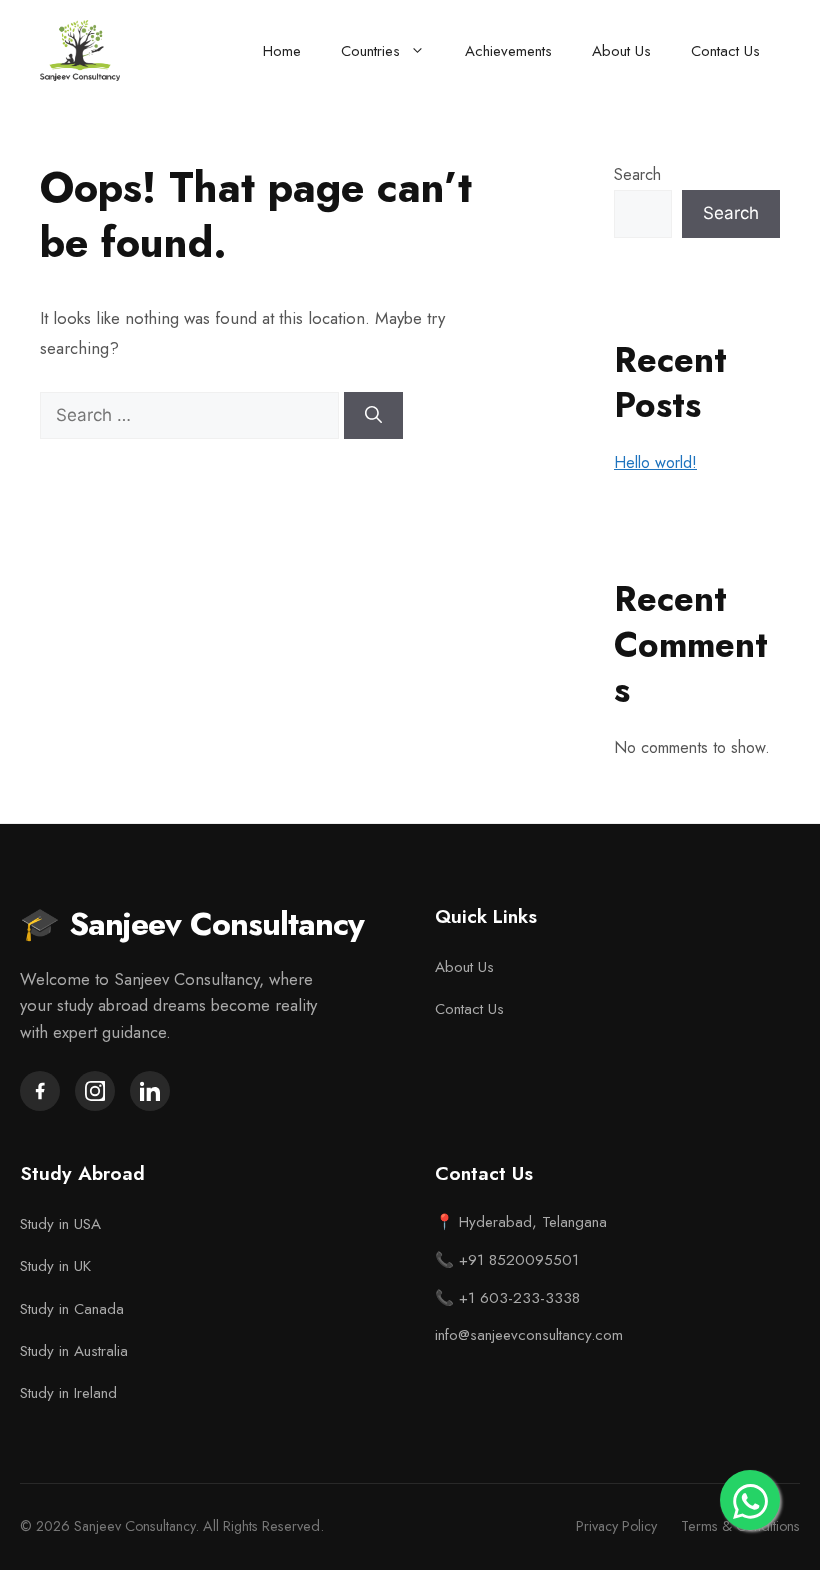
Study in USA (60, 1224)
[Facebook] (40, 1091)
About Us (621, 51)
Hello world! (655, 462)
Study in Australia (74, 1351)
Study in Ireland (68, 1393)
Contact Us (725, 51)
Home (282, 51)
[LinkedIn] (150, 1091)
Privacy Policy (616, 1526)
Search (637, 174)
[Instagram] (95, 1091)
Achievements (508, 51)
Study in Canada (72, 1309)
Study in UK (55, 1266)
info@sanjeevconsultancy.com (529, 1335)
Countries (370, 51)
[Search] (373, 416)
